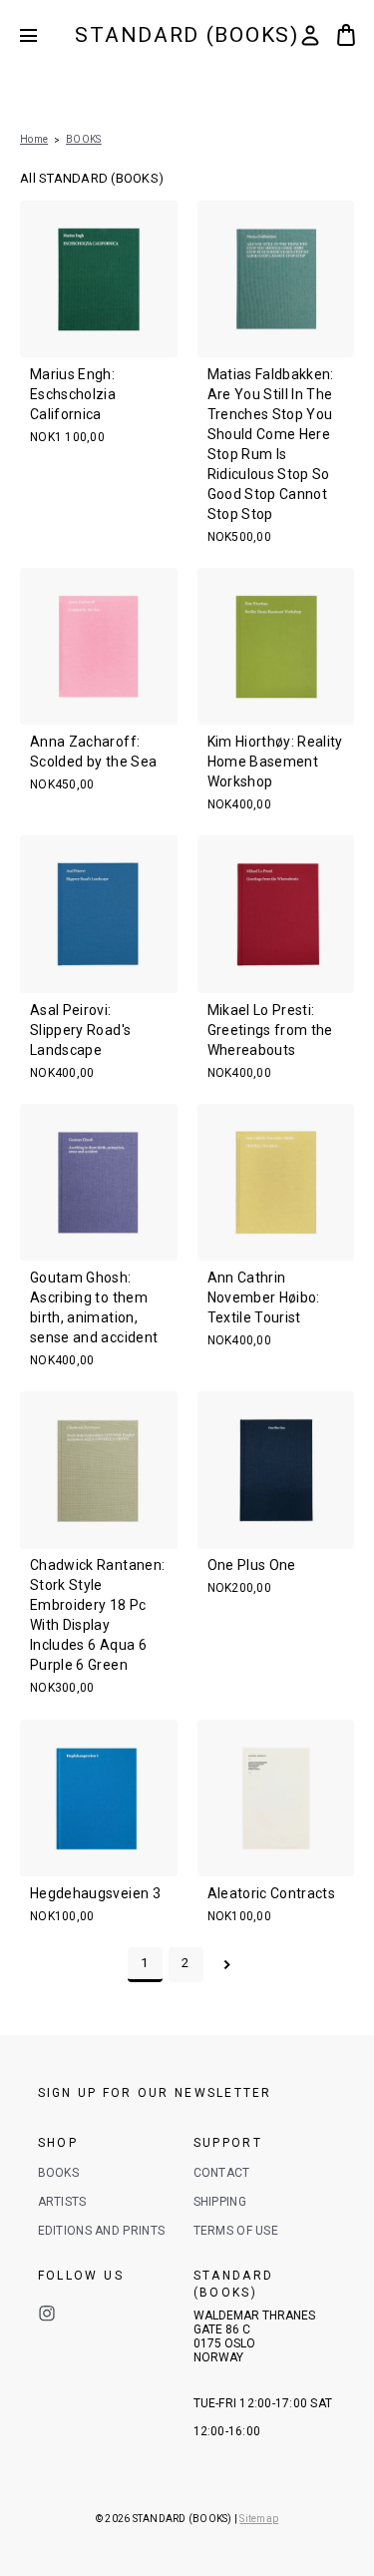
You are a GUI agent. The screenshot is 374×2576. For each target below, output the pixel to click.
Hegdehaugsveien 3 (95, 1893)
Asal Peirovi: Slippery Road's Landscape (80, 1030)
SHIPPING (220, 2202)
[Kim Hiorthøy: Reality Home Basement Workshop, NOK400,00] (276, 647)
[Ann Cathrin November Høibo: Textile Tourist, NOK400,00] (276, 1183)
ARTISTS (62, 2202)
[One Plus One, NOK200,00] (276, 1470)
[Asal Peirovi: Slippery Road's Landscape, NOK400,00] (99, 914)
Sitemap (259, 2519)
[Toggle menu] (43, 35)
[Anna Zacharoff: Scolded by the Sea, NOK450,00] (99, 647)
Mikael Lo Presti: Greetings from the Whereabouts (270, 1030)
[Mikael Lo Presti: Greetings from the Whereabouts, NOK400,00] (276, 914)
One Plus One (252, 1565)
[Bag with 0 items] (346, 35)
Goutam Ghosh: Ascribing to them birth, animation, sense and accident (94, 1307)
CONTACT (222, 2173)
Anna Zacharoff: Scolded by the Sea (93, 752)
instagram (47, 2314)
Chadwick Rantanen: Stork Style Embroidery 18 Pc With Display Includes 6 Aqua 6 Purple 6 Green (97, 1615)
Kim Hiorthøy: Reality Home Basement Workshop (275, 762)
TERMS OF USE (236, 2231)
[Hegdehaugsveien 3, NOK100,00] (99, 1799)
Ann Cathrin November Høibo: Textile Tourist (264, 1297)
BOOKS (59, 2173)
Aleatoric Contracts (272, 1893)
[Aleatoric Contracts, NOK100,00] (276, 1799)
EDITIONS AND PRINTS (102, 2231)
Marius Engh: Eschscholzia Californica (73, 394)
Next (227, 1965)
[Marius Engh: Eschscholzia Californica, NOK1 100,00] (99, 279)
